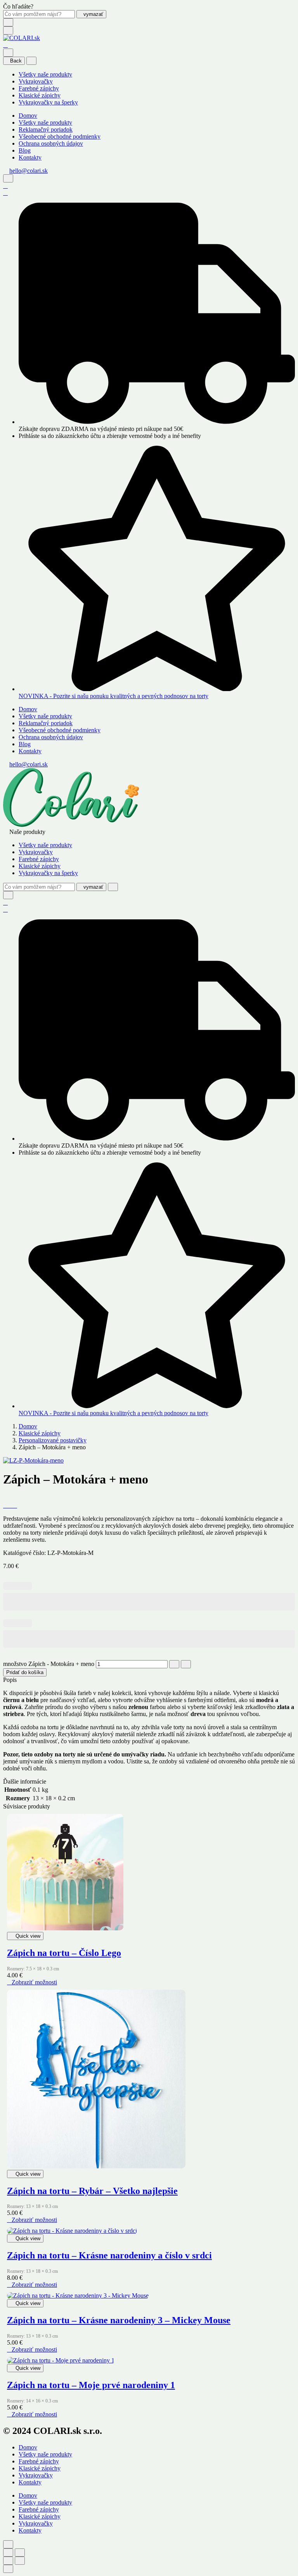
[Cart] (5, 45)
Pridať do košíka (25, 1672)
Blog (25, 150)
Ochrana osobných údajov (51, 143)
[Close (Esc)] (8, 2553)
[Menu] (8, 30)
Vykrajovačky (36, 81)
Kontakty (30, 157)
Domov (28, 116)
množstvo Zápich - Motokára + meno (49, 1664)
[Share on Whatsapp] (15, 1505)
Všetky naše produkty (45, 74)
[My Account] (5, 186)
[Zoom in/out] (20, 2553)
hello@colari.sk (29, 171)
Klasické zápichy (40, 95)
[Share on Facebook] (5, 1505)
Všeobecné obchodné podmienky (60, 136)
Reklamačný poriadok (46, 129)
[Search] (8, 178)
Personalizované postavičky (53, 1440)
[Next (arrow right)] (20, 2561)
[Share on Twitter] (10, 1505)
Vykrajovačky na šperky (48, 102)
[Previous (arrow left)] (8, 2561)
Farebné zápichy (39, 88)
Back (16, 61)
